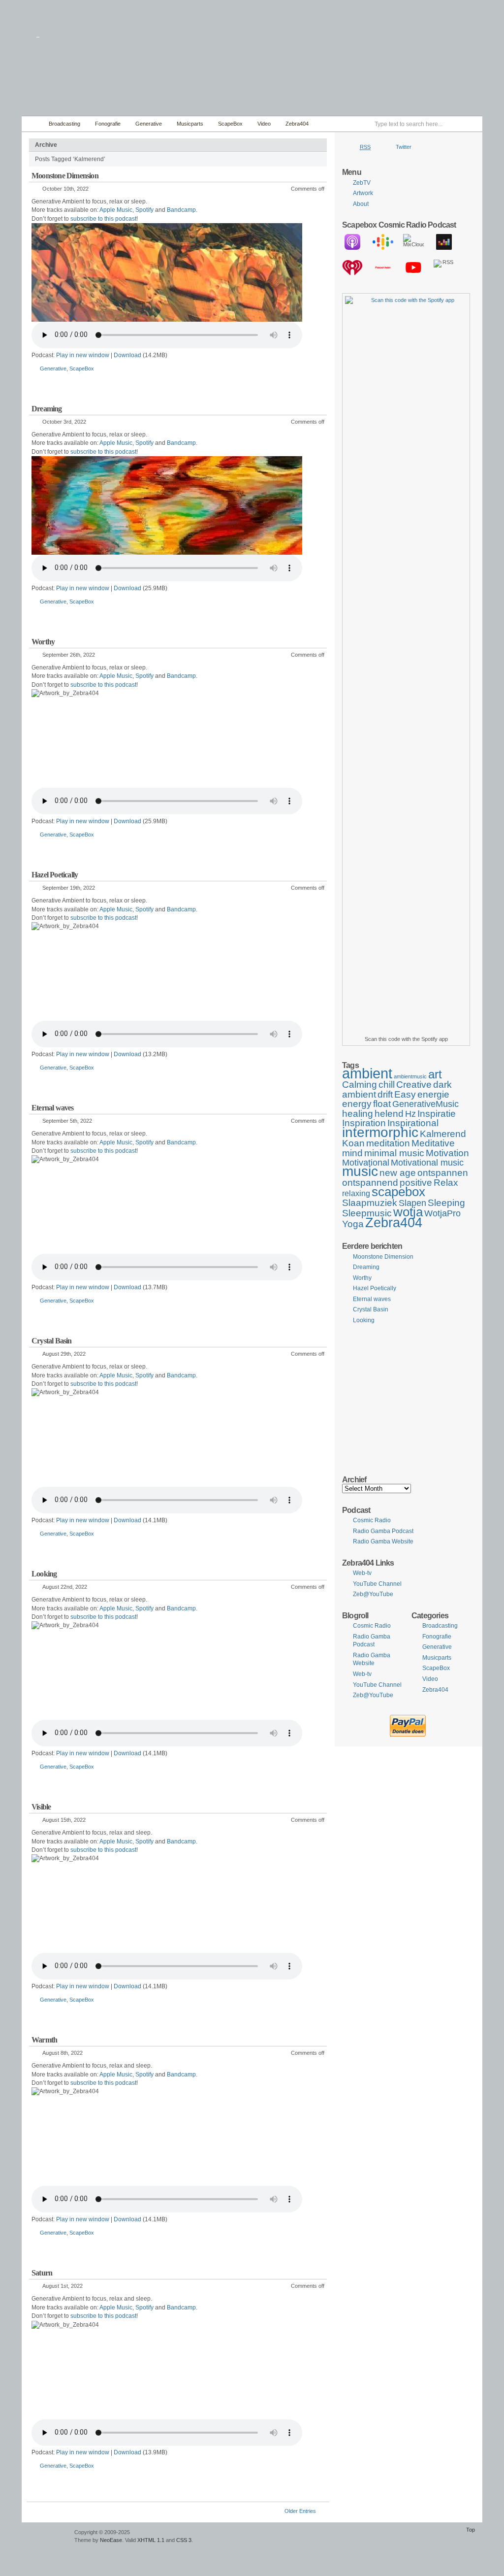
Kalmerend (443, 1134)
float (382, 1104)
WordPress (47, 2537)
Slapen (412, 1203)
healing (358, 1113)
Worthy (43, 642)
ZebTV (362, 183)
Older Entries (300, 2511)
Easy (405, 1094)
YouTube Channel (377, 1584)
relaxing (356, 1193)
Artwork (363, 193)
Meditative (433, 1143)
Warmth (44, 2040)
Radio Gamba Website (383, 1541)
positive (416, 1182)
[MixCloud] (418, 242)
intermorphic (380, 1132)
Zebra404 (297, 124)
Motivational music (427, 1163)
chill (387, 1084)
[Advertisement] (409, 1399)
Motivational (366, 1163)
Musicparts (190, 124)
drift (385, 1094)
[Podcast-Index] (388, 268)
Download (127, 355)
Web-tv (362, 1573)
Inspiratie (437, 1113)
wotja (408, 1212)
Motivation (447, 1153)
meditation (388, 1143)
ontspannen (443, 1172)
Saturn (42, 2273)
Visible (41, 1807)
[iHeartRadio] (357, 268)
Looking (44, 1574)
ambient (367, 1073)
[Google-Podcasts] (388, 242)
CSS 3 (184, 2540)
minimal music (394, 1153)
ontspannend (370, 1182)
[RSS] (449, 268)
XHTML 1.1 (151, 2540)
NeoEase (111, 2540)
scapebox (398, 1192)
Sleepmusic (367, 1213)
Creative (414, 1084)
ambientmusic (410, 1076)
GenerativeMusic (425, 1104)
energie (433, 1094)
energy (357, 1104)
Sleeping (446, 1203)
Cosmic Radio (372, 1520)
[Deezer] (449, 242)
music (360, 1171)
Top (471, 2530)
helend (389, 1113)
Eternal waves (53, 1108)
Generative (149, 124)
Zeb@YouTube (373, 1594)
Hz (410, 1114)
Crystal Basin (52, 1341)
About (361, 204)
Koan (353, 1143)
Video (264, 124)
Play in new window (83, 355)
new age (398, 1172)
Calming (360, 1084)
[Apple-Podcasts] (357, 242)
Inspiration (364, 1123)
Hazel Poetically (55, 875)
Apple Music (116, 210)
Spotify (144, 210)
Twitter (404, 147)
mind (352, 1153)
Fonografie (108, 124)
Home (33, 124)
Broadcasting (64, 124)
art (435, 1074)
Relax (446, 1182)
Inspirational (413, 1123)
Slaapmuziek (370, 1203)
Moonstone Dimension (65, 176)
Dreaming (47, 409)
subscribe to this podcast (103, 219)
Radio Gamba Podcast (383, 1531)
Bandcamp (181, 210)
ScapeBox (230, 124)
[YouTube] (418, 268)
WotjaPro (442, 1213)
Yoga (353, 1224)
